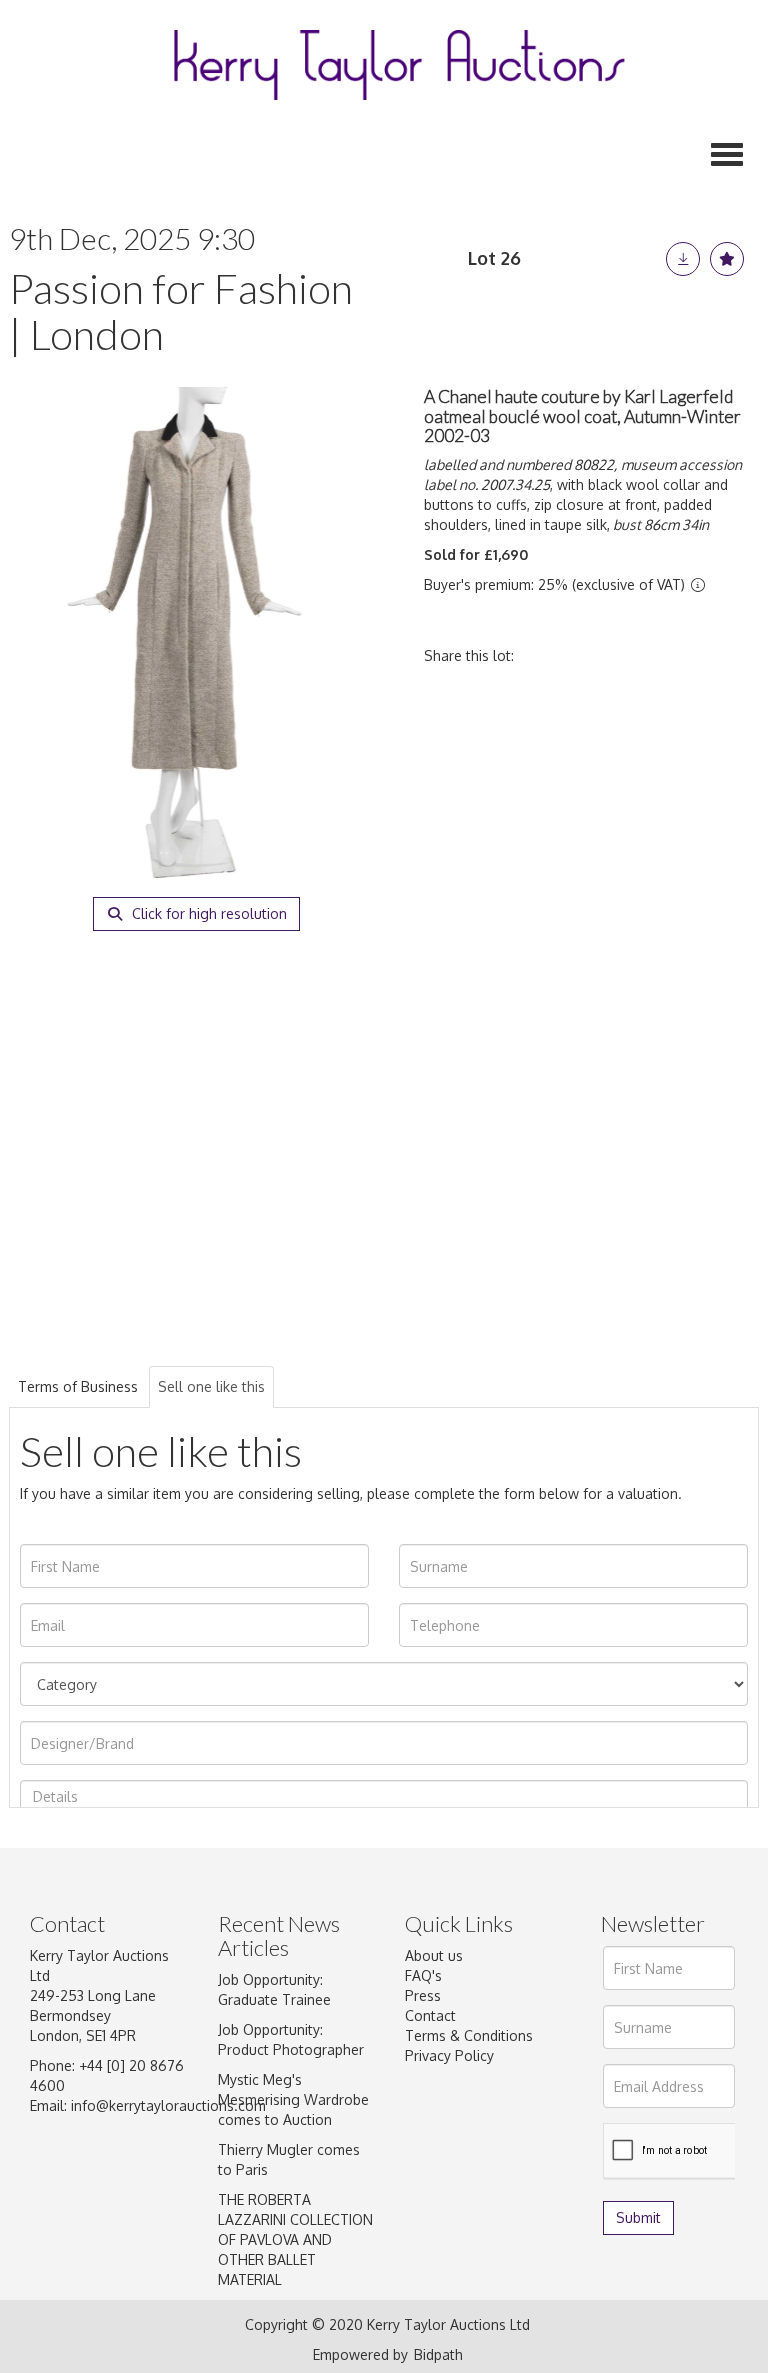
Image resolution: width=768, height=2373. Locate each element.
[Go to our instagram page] (672, 655)
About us (434, 1955)
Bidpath (438, 2354)
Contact (430, 2015)
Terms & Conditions (469, 2035)
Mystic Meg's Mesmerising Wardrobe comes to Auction (293, 2099)
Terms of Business (78, 1386)
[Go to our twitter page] (466, 2149)
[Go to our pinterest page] (507, 2149)
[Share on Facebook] (547, 655)
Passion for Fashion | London (181, 311)
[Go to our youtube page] (424, 2173)
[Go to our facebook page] (424, 2149)
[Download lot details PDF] (683, 259)
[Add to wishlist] (727, 259)
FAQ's (423, 1975)
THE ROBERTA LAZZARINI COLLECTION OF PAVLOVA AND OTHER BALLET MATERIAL (295, 2239)
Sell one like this (211, 1386)
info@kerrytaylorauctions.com (168, 2105)
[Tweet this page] (589, 655)
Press (423, 1995)
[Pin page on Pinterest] (630, 655)
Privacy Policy (449, 2055)
